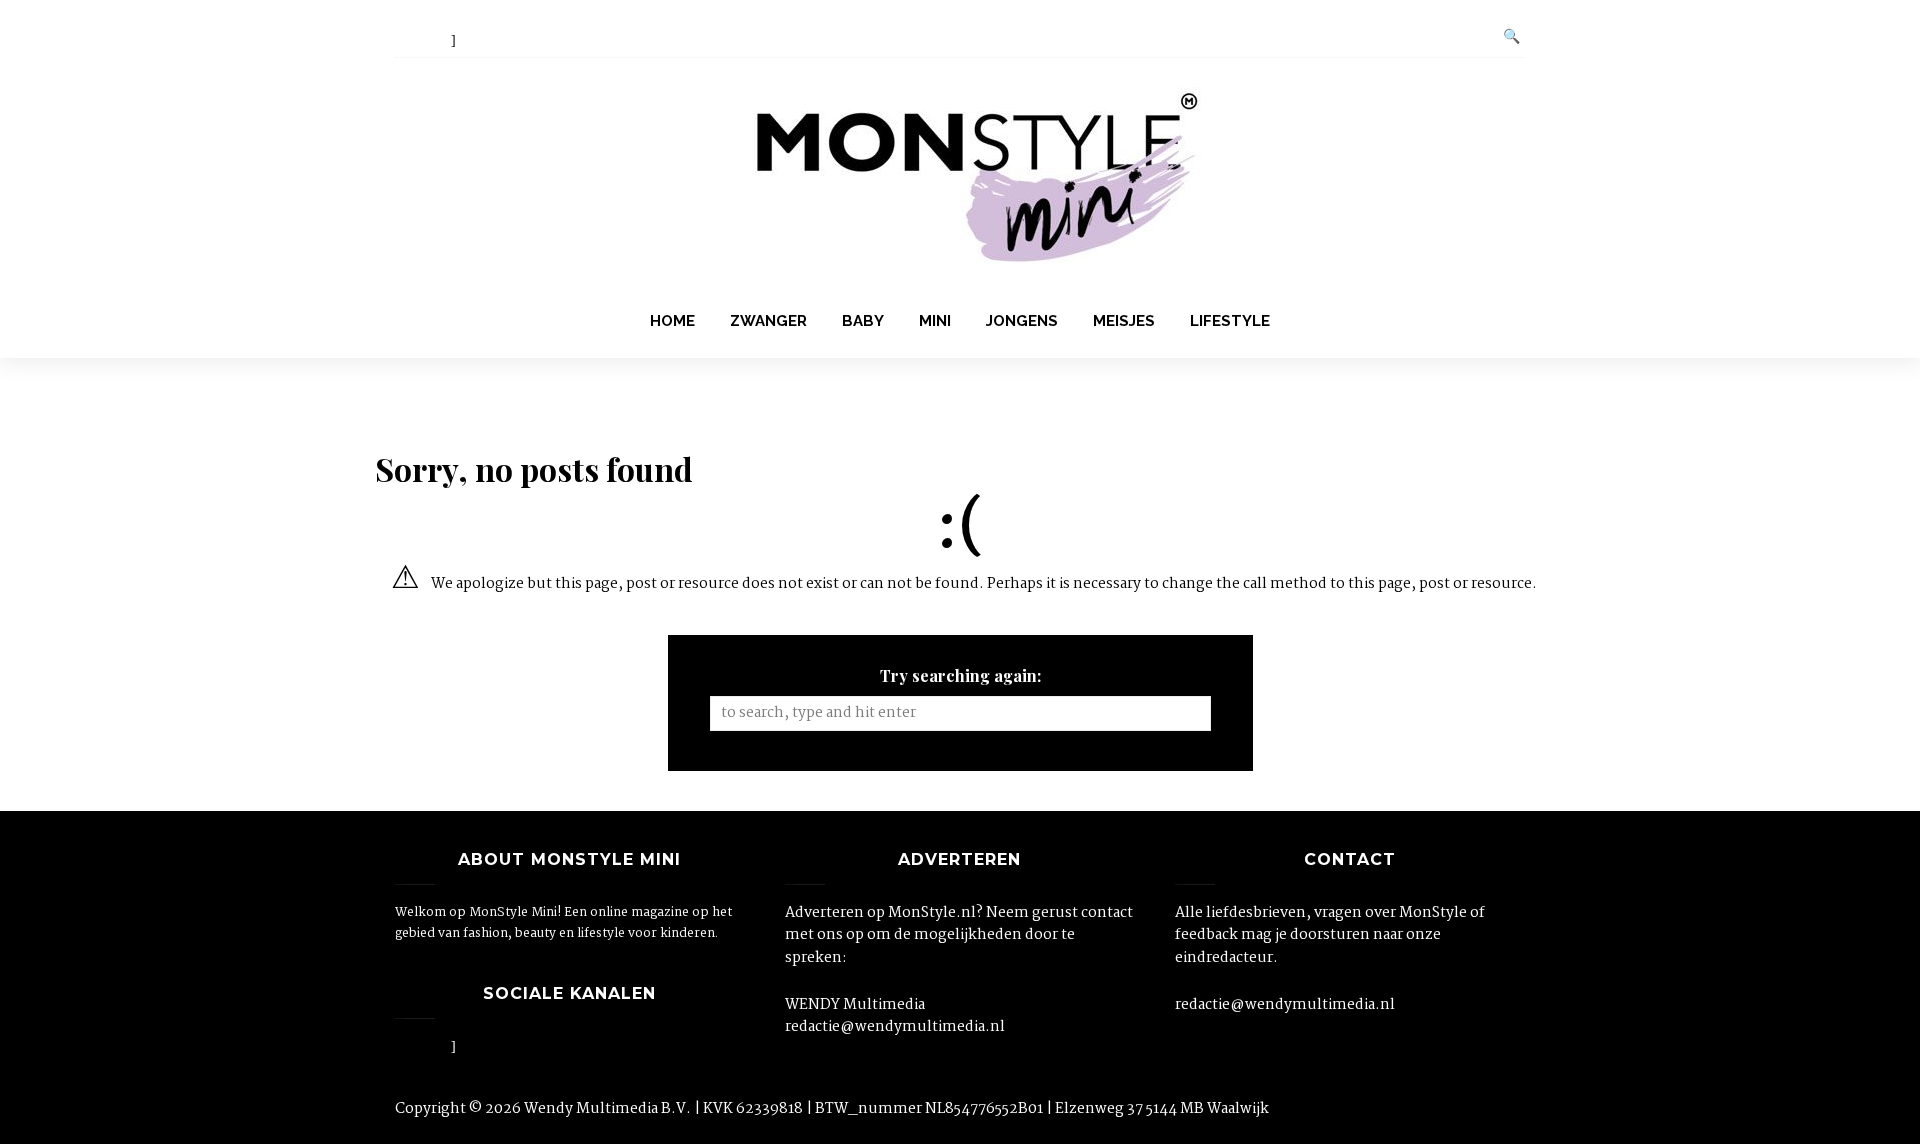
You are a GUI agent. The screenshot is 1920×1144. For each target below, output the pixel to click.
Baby (863, 321)
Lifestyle (1230, 321)
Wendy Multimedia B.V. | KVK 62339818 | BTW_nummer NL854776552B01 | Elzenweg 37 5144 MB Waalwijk (896, 1109)
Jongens (1022, 321)
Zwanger (768, 321)
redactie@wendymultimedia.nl (895, 1027)
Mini (935, 321)
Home (672, 321)
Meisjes (1124, 321)
